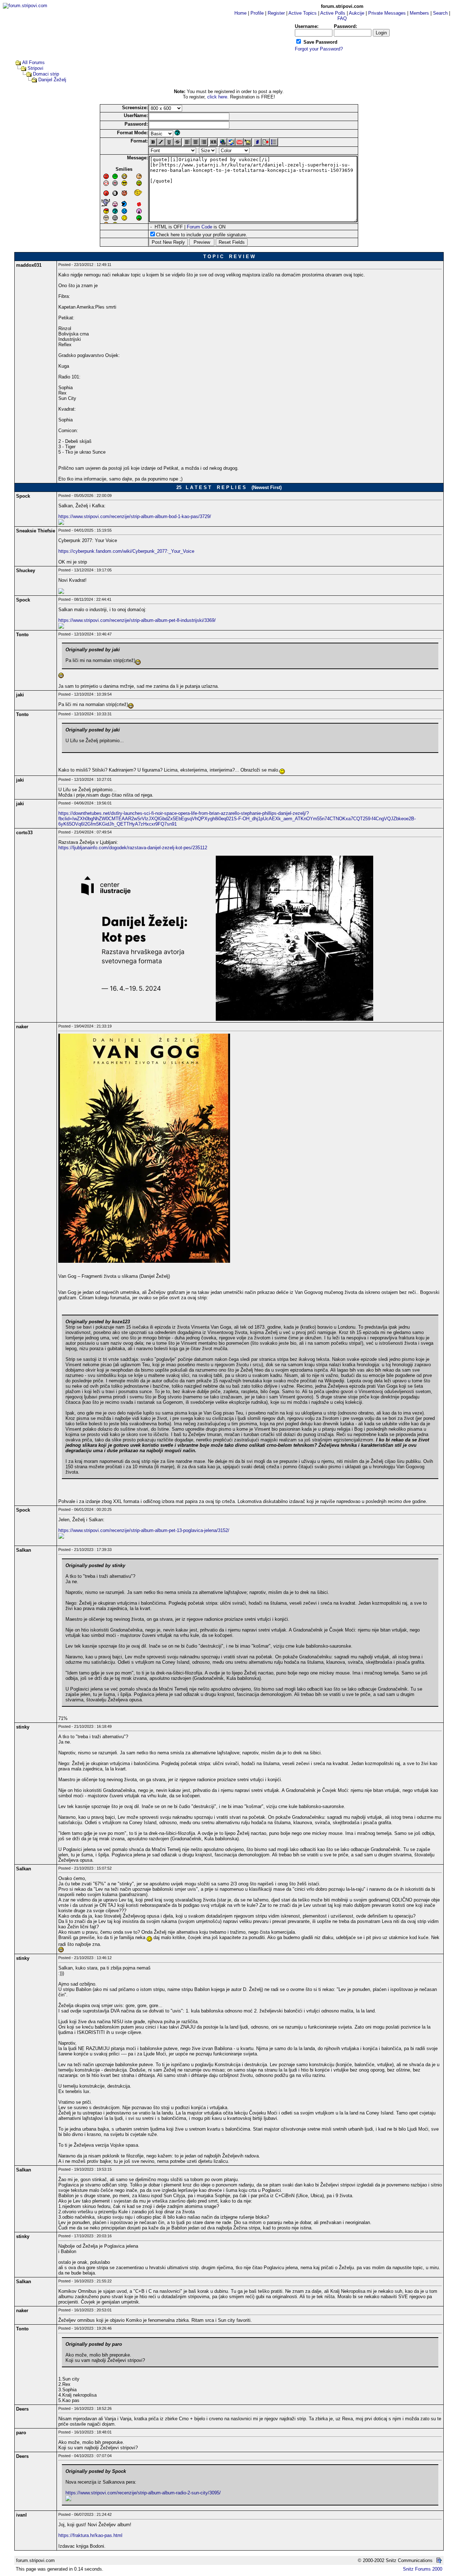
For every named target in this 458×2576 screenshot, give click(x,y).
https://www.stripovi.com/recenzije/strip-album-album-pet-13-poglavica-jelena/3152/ (144, 1530)
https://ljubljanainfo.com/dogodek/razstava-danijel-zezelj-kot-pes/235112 (133, 848)
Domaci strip (46, 74)
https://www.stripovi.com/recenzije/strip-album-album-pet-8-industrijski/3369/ (137, 620)
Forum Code (199, 227)
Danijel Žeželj (52, 80)
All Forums (33, 62)
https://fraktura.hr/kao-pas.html (90, 2535)
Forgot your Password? (319, 49)
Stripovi (35, 68)
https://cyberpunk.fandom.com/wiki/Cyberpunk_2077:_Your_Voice (126, 551)
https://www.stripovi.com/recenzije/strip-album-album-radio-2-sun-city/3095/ (143, 2493)
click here (217, 97)
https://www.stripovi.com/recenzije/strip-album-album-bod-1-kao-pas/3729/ (135, 516)
